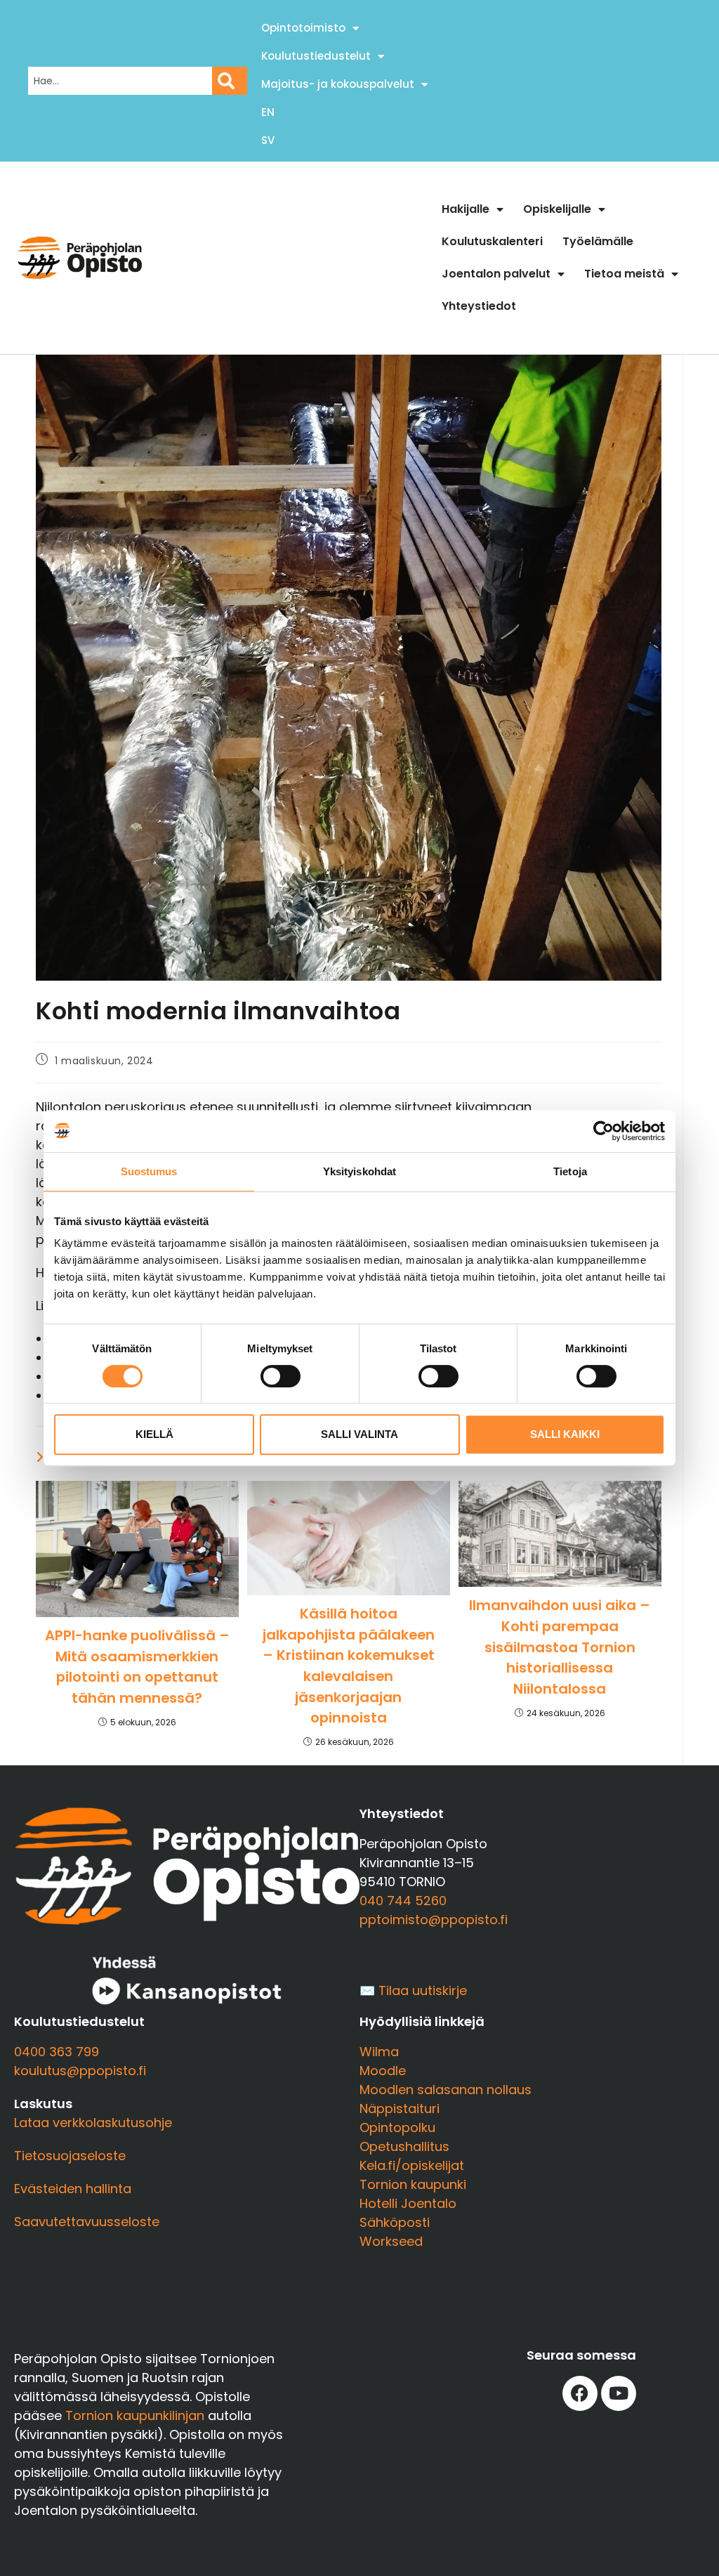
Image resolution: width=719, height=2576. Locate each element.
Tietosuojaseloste (70, 2156)
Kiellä (154, 1434)
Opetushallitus (404, 2146)
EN (268, 112)
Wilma (379, 2052)
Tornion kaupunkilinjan (135, 2415)
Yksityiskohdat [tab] (359, 1171)
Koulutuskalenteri (492, 241)
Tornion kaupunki (413, 2184)
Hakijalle (466, 209)
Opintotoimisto (303, 28)
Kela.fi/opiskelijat (412, 2165)
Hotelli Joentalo (408, 2203)
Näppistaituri (400, 2108)
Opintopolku (397, 2127)
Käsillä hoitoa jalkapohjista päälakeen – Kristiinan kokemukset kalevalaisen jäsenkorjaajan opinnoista (349, 1666)
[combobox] (120, 81)
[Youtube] (619, 2393)
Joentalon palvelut (496, 274)
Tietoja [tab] (570, 1171)
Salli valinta (359, 1434)
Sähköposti (395, 2222)
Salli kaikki (565, 1434)
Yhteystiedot (479, 306)
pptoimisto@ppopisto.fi (434, 1920)
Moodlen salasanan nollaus (446, 2090)
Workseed (391, 2241)
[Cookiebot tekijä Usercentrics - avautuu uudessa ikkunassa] (603, 1131)
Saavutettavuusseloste (87, 2222)
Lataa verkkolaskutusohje (93, 2123)
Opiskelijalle (557, 209)
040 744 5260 (403, 1901)
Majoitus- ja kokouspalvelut (338, 84)
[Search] (230, 81)
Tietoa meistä (624, 274)
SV (268, 140)
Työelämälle (598, 241)
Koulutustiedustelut (316, 56)
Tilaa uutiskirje (423, 1990)
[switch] (281, 1376)
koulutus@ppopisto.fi (80, 2071)
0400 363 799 (57, 2052)
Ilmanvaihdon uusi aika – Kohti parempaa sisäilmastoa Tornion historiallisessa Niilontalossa (560, 1647)
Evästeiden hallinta (73, 2189)
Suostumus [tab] (149, 1171)
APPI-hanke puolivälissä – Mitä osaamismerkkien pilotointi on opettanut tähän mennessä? (137, 1667)
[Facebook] (580, 2393)
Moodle (383, 2071)
